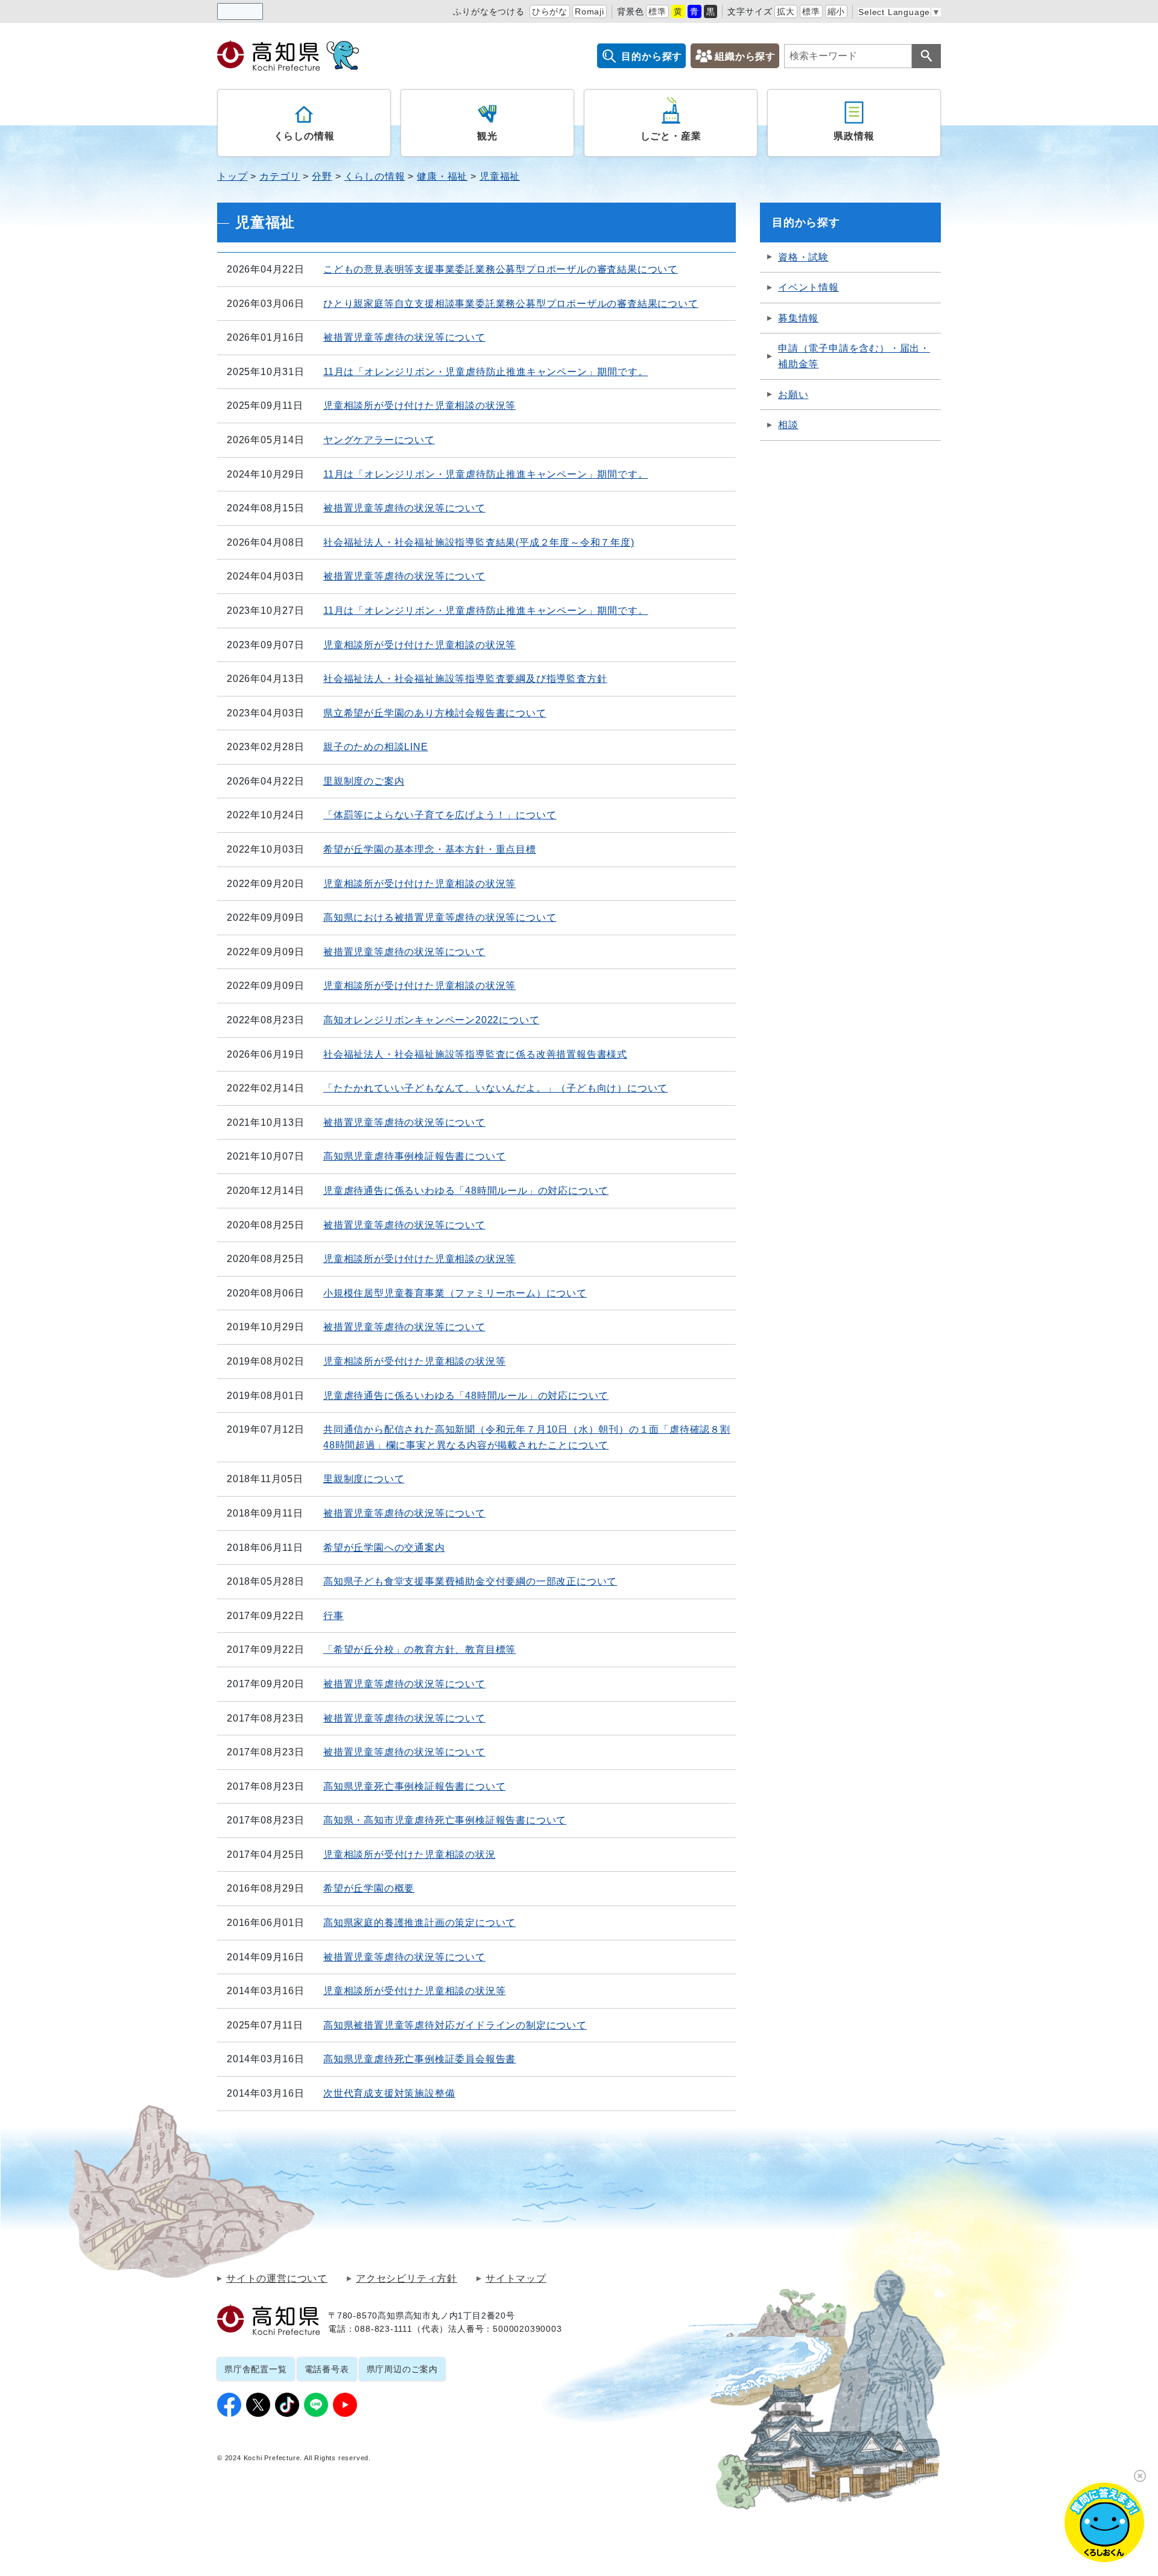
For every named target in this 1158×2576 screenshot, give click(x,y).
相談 (788, 425)
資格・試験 (803, 257)
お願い (793, 395)
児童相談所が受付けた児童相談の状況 (410, 1855)
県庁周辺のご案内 (402, 2369)
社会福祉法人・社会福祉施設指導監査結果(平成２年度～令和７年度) (479, 542)
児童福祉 (500, 176)
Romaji (590, 11)
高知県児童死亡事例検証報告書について (414, 1786)
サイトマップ (516, 2279)
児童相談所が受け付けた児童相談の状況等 (419, 406)
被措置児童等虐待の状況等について (404, 337)
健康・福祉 (442, 176)
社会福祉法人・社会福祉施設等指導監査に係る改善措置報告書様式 (475, 1054)
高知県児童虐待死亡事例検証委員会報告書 (419, 2059)
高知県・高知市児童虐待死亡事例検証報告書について (445, 1820)
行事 (334, 1616)
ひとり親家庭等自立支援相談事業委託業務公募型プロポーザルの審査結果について (511, 304)
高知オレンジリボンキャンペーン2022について (431, 1020)
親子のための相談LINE (376, 747)
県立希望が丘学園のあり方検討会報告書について (435, 713)
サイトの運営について (277, 2279)
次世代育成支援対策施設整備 (389, 2093)
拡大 (786, 11)
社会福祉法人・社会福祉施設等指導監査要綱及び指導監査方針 (465, 679)
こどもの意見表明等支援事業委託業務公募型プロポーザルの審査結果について (501, 269)
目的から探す (652, 56)
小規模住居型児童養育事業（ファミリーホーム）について (455, 1293)
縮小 (837, 11)
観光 (487, 136)
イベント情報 (808, 287)
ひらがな (550, 11)
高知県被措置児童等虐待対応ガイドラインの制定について (455, 2025)
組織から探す (745, 56)
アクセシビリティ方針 (407, 2279)
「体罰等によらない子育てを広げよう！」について (440, 815)
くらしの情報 (304, 136)
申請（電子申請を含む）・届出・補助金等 (854, 356)
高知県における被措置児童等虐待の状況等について (440, 917)
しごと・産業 (671, 136)
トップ (232, 176)
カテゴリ (280, 176)
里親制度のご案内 (364, 781)
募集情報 (798, 318)
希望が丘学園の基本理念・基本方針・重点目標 (430, 849)
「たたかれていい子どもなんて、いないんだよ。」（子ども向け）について (495, 1088)
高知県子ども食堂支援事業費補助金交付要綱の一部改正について (470, 1581)
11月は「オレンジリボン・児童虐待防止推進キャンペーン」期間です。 (486, 372)
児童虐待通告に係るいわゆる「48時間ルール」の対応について (466, 1191)
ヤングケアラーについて (379, 440)
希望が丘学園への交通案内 (384, 1548)
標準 (657, 11)
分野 (322, 176)
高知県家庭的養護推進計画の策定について (419, 1923)
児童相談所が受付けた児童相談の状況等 (414, 1361)
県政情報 (854, 136)
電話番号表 (327, 2369)
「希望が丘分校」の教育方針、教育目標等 (419, 1649)
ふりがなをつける (489, 11)
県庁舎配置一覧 (256, 2369)
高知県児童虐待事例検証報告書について (414, 1156)
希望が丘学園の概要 (369, 1888)
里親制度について (364, 1479)
